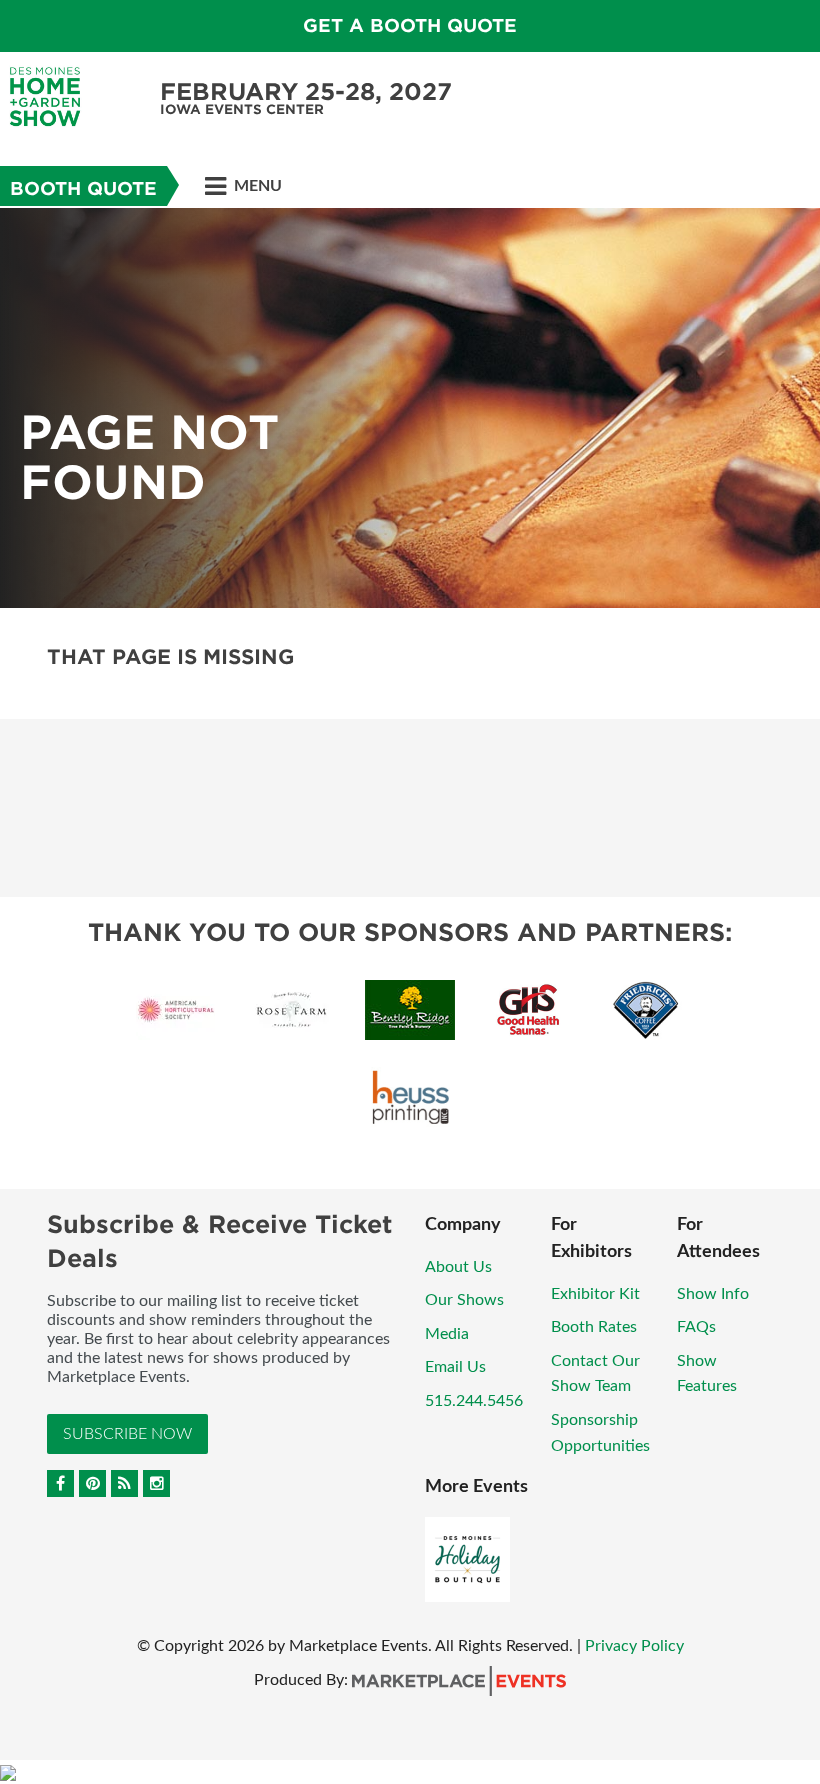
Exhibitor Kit (595, 1294)
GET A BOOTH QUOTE (410, 25)
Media (447, 1334)
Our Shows (464, 1300)
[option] (410, 408)
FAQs (696, 1327)
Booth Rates (594, 1327)
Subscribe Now (127, 1434)
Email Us (455, 1367)
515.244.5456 (474, 1401)
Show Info (713, 1294)
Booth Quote (83, 188)
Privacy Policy (634, 1646)
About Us (458, 1267)
